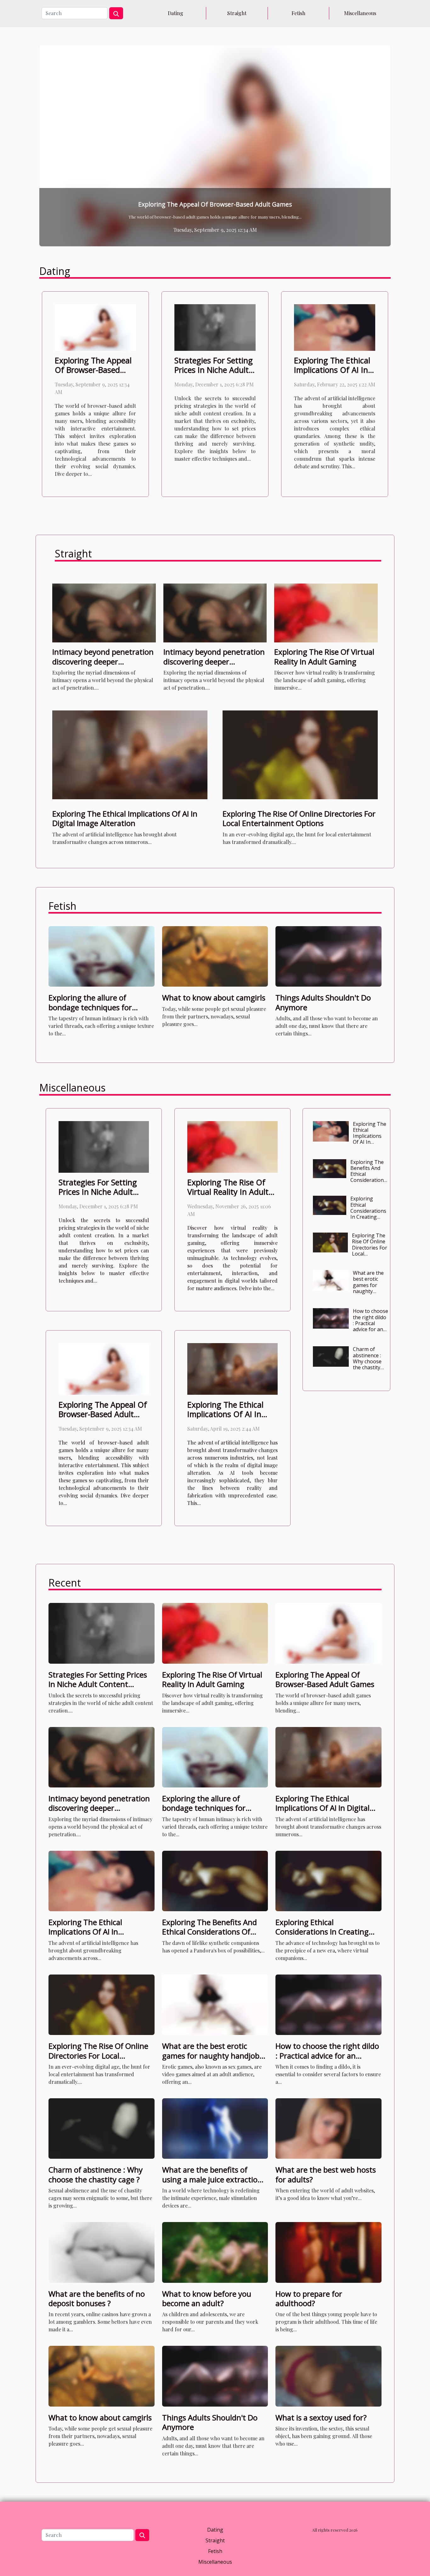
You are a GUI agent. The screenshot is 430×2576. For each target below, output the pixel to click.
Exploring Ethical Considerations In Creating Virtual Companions (215, 204)
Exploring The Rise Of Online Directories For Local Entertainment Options (299, 818)
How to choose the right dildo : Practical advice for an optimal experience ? (371, 1326)
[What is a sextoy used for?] (328, 2376)
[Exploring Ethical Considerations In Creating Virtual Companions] (215, 146)
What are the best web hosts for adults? (326, 2174)
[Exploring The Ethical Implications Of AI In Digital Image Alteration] (130, 754)
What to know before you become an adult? (207, 2298)
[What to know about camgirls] (215, 956)
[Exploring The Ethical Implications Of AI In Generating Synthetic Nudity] (335, 327)
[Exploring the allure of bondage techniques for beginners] (102, 956)
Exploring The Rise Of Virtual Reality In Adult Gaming (324, 656)
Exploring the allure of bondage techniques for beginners (90, 1007)
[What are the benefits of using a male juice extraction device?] (215, 2128)
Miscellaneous (360, 13)
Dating (175, 13)
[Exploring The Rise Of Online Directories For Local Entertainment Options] (300, 754)
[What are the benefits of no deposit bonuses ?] (102, 2252)
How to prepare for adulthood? (309, 2298)
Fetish (298, 13)
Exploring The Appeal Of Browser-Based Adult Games (93, 370)
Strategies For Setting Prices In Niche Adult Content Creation (214, 370)
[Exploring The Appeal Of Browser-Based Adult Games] (95, 327)
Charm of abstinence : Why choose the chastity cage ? (367, 1361)
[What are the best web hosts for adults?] (328, 2128)
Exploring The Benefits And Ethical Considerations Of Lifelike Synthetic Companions (368, 1180)
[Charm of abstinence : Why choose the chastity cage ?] (331, 1356)
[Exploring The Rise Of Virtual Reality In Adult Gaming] (326, 612)
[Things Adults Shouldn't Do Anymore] (328, 956)
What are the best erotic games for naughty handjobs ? (368, 1285)
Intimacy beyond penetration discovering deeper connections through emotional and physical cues (103, 666)
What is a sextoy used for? (321, 2417)
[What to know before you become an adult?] (215, 2252)
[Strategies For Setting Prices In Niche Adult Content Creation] (215, 327)
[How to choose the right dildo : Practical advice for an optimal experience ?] (331, 1318)
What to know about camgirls (214, 997)
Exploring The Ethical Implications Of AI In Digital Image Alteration (125, 818)
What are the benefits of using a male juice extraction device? (212, 2179)
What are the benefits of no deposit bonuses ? (97, 2298)
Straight (237, 13)
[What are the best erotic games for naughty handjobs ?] (331, 1280)
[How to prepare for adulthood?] (328, 2252)
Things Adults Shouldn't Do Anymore (323, 1002)
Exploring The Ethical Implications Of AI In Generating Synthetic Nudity (370, 1142)
